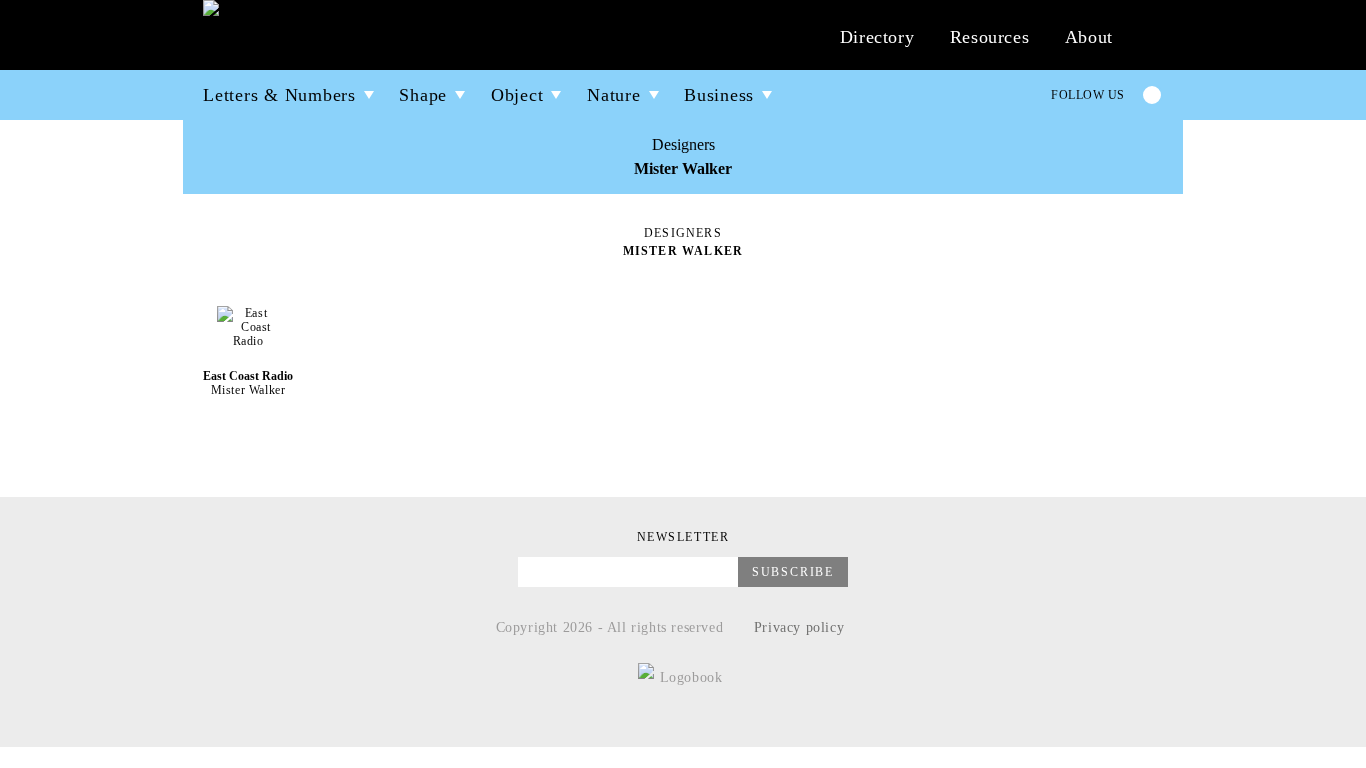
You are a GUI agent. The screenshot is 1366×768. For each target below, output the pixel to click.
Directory (877, 37)
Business (719, 95)
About (1089, 37)
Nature (614, 95)
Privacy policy (799, 627)
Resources (989, 37)
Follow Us (1088, 95)
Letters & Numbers (279, 95)
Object (517, 95)
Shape (423, 95)
